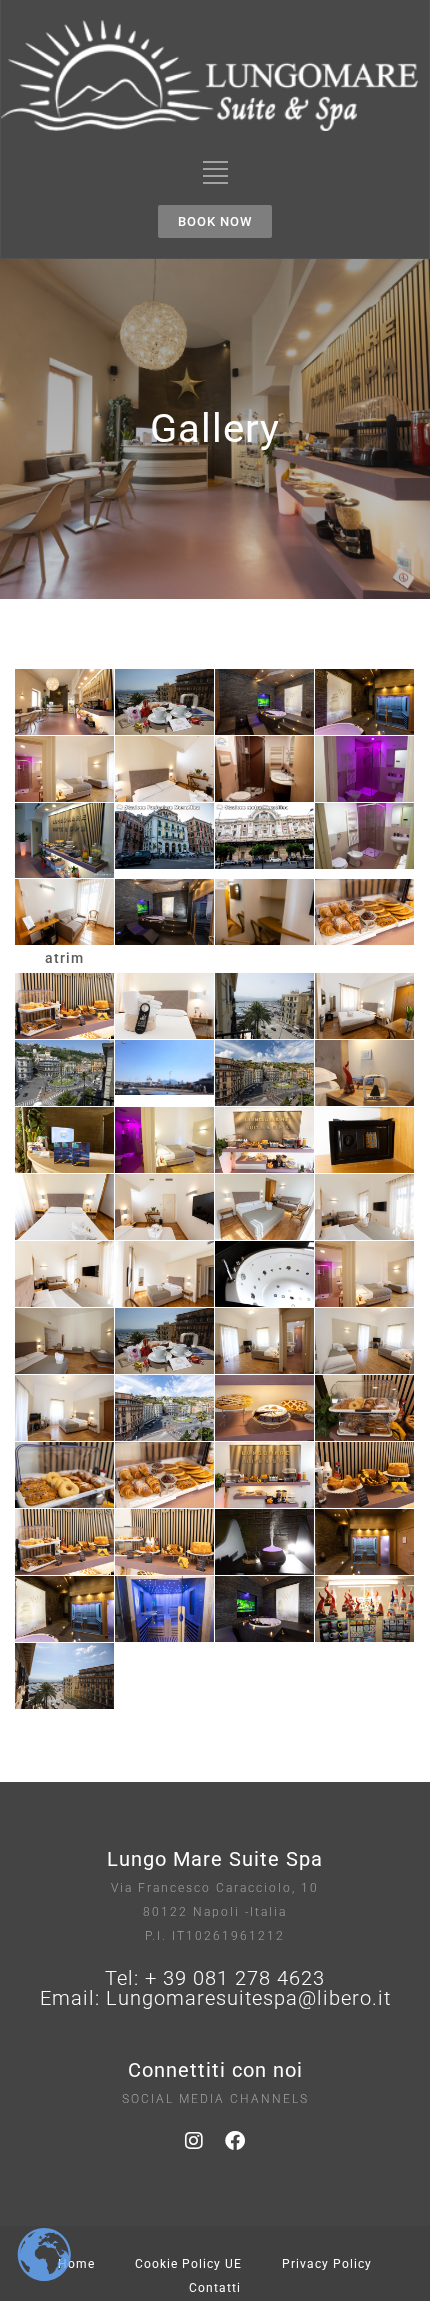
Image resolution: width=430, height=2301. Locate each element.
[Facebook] (236, 2141)
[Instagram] (195, 2141)
